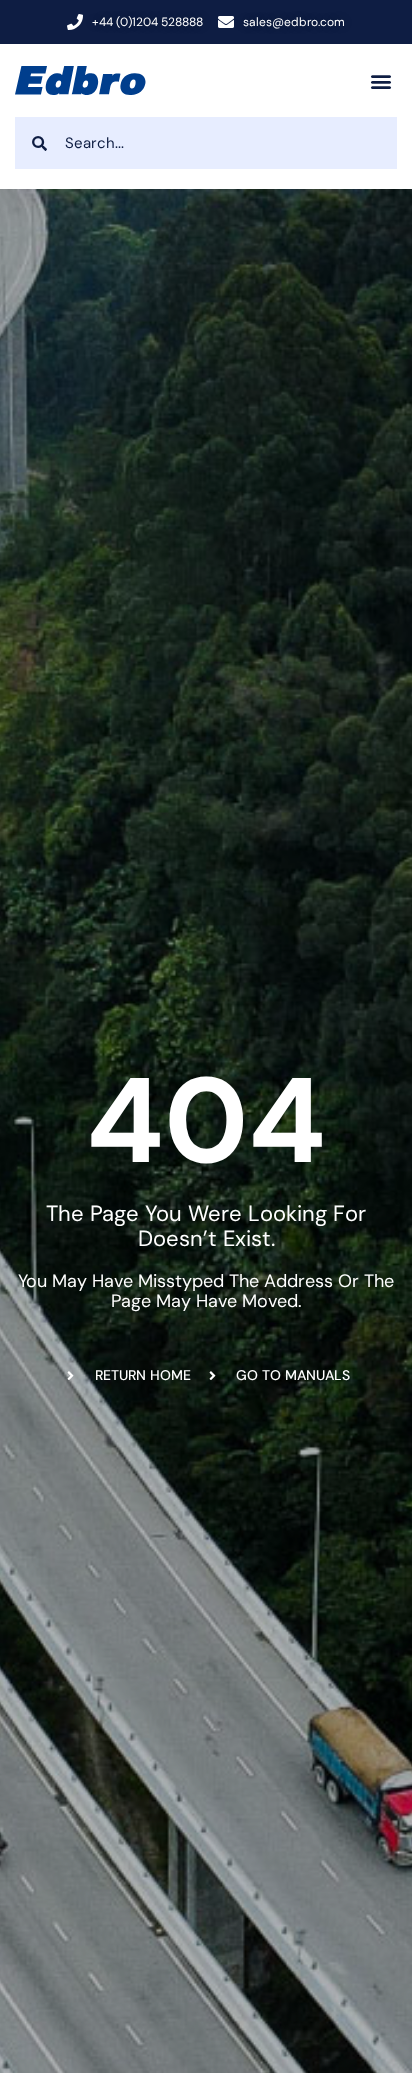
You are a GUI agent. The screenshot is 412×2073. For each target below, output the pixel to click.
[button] (380, 80)
